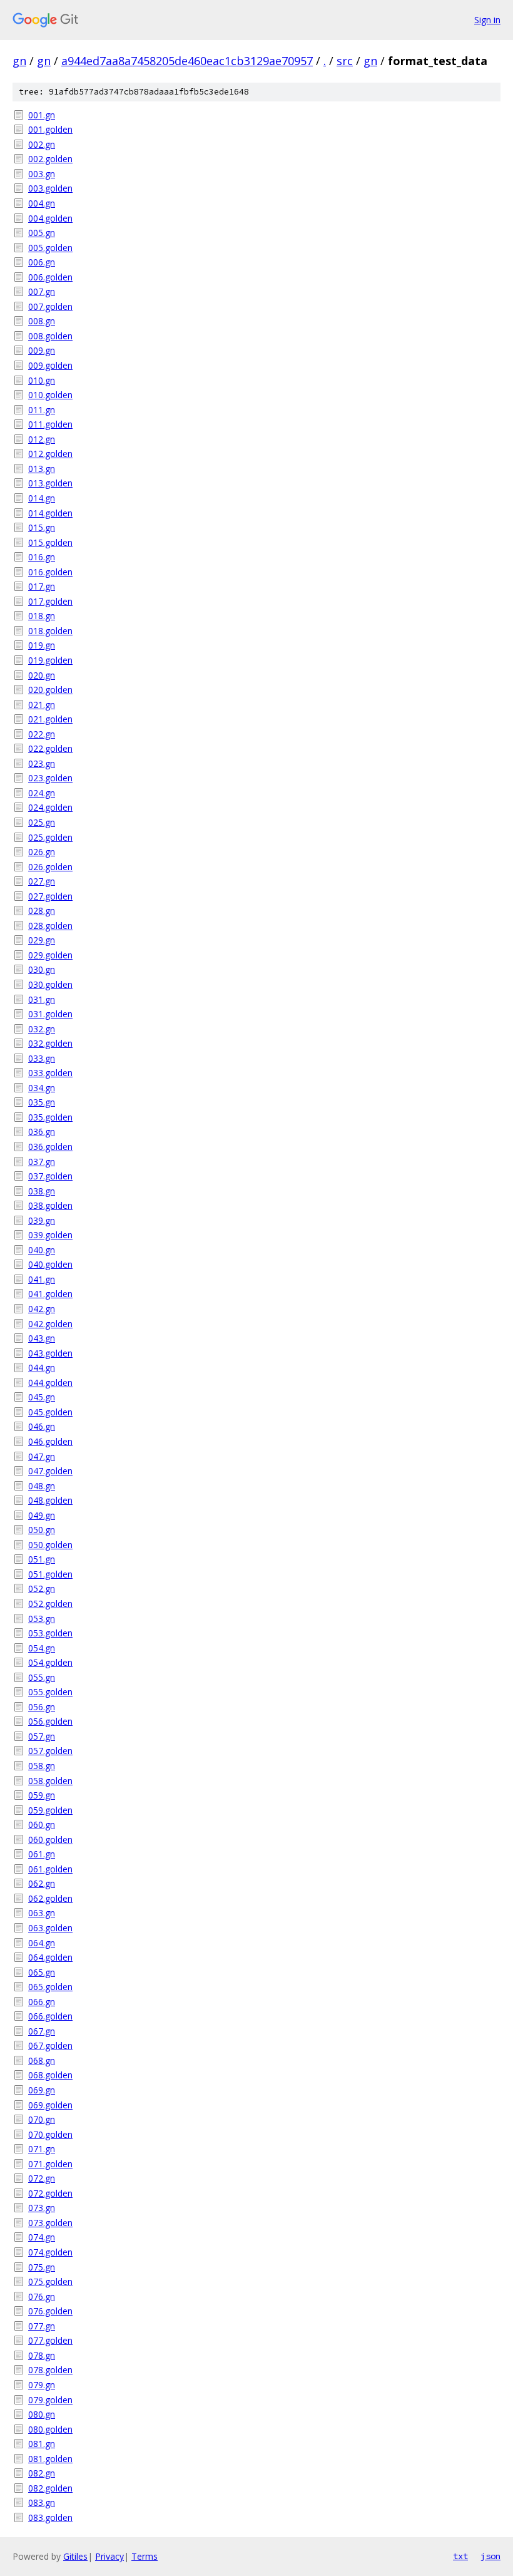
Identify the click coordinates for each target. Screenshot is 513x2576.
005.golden (50, 248)
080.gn (42, 2414)
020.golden (50, 690)
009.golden (50, 365)
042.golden (50, 1324)
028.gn (42, 911)
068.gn (42, 2060)
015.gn (42, 527)
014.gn (42, 498)
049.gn (42, 1515)
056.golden (50, 1721)
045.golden (50, 1412)
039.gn (42, 1220)
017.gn (42, 586)
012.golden (50, 454)
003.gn (42, 174)
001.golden (50, 129)
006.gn (42, 262)
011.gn (42, 410)
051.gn (42, 1559)
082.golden (50, 2488)
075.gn (42, 2267)
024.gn (42, 793)
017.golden (50, 601)
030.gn (42, 969)
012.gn (42, 439)
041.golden (50, 1294)
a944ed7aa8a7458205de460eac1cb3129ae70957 (187, 61)
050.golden (50, 1545)
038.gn (42, 1191)
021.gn (42, 705)
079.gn (42, 2385)
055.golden (50, 1692)
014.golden (50, 513)
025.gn (42, 822)
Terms (145, 2556)
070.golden (50, 2134)
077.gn (42, 2326)
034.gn (42, 1088)
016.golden (50, 572)
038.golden (50, 1205)
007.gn (42, 291)
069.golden (50, 2105)
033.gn (42, 1058)
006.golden (50, 277)
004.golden (50, 218)
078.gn (42, 2355)
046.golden (50, 1441)
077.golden (50, 2340)
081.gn (42, 2444)
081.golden (50, 2459)
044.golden (50, 1383)
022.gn (42, 734)
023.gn (42, 763)
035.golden (50, 1117)
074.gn (42, 2237)
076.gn (42, 2296)
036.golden (50, 1147)
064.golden (50, 1957)
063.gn (42, 1913)
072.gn (42, 2178)
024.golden (50, 807)
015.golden (50, 542)
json (490, 2556)
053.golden (50, 1633)
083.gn (42, 2502)
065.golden (50, 1987)
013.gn (42, 469)
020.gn (42, 675)
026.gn (42, 852)
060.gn (42, 1824)
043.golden (50, 1353)
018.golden (50, 631)
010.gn (42, 380)
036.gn (42, 1131)
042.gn (42, 1309)
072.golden (50, 2193)
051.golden (50, 1574)
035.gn (42, 1102)
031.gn (42, 999)
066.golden (50, 2016)
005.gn (42, 233)
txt (460, 2556)
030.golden (50, 984)
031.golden (50, 1014)
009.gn (42, 350)
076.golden (50, 2311)
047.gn (42, 1456)
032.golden (50, 1043)
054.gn (42, 1648)
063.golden (50, 1928)
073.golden (50, 2223)
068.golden (50, 2075)
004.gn (42, 203)
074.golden (50, 2252)
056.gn (42, 1707)
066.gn (42, 2002)
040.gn (42, 1250)
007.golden (50, 306)
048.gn (42, 1486)
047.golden (50, 1471)
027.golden (50, 896)
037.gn (42, 1162)
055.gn (42, 1677)
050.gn (42, 1530)
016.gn (42, 557)
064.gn (42, 1943)
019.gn (42, 645)
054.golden (50, 1662)
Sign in (487, 20)
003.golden (50, 188)
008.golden (50, 336)
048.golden (50, 1500)
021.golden (50, 719)
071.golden (50, 2164)
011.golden (50, 424)
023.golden (50, 778)
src (345, 61)
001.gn (42, 115)
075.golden (50, 2281)
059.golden (50, 1810)
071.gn (42, 2149)
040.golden (50, 1264)
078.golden (50, 2370)
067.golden (50, 2045)
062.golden (50, 1898)
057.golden (50, 1751)
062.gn (42, 1883)
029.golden (50, 955)
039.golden (50, 1235)
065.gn (42, 1972)
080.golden (50, 2429)
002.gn (42, 144)
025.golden (50, 837)
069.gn (42, 2090)
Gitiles (75, 2556)
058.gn (42, 1766)
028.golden (50, 926)
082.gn (42, 2473)
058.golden (50, 1781)
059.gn (42, 1795)
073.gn (42, 2208)
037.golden (50, 1176)
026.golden (50, 867)
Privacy (109, 2556)
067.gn (42, 2031)
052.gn (42, 1588)
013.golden (50, 483)
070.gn (42, 2119)
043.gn (42, 1338)
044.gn (42, 1368)
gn (19, 61)
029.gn (42, 940)
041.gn (42, 1279)
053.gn (42, 1619)
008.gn (42, 321)
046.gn (42, 1426)
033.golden (50, 1073)
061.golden (50, 1869)
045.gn (42, 1397)
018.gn (42, 616)
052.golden (50, 1604)
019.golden (50, 660)
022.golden (50, 748)
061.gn (42, 1854)
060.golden (50, 1840)
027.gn (42, 881)
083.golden (50, 2517)
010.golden (50, 395)
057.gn (42, 1736)
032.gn (42, 1029)
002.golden (50, 159)
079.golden (50, 2400)
